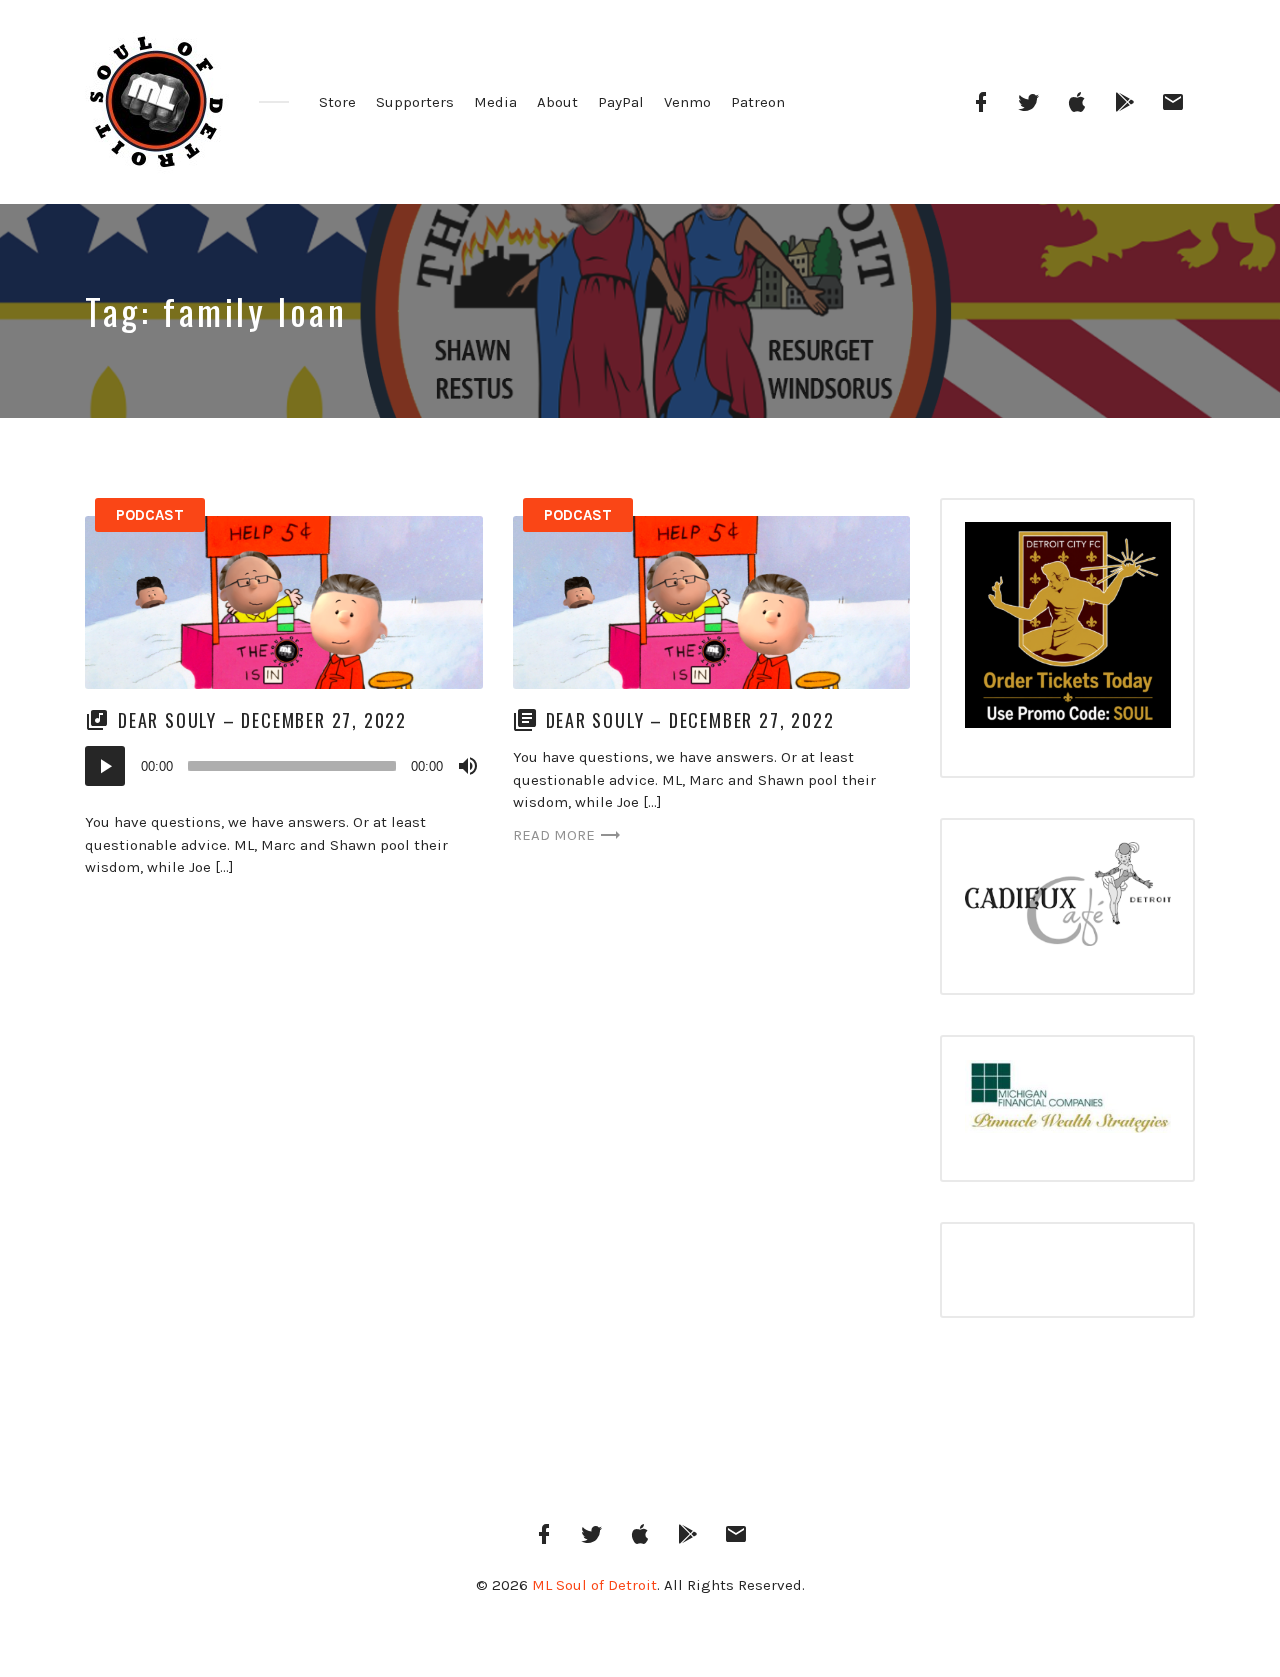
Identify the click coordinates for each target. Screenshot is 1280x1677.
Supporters (415, 102)
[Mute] (468, 766)
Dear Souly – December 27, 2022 (262, 720)
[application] (284, 766)
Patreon (758, 102)
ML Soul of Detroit (594, 1585)
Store (337, 102)
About (557, 102)
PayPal (621, 102)
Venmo (687, 102)
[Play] (105, 766)
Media (495, 102)
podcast (150, 515)
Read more (554, 835)
